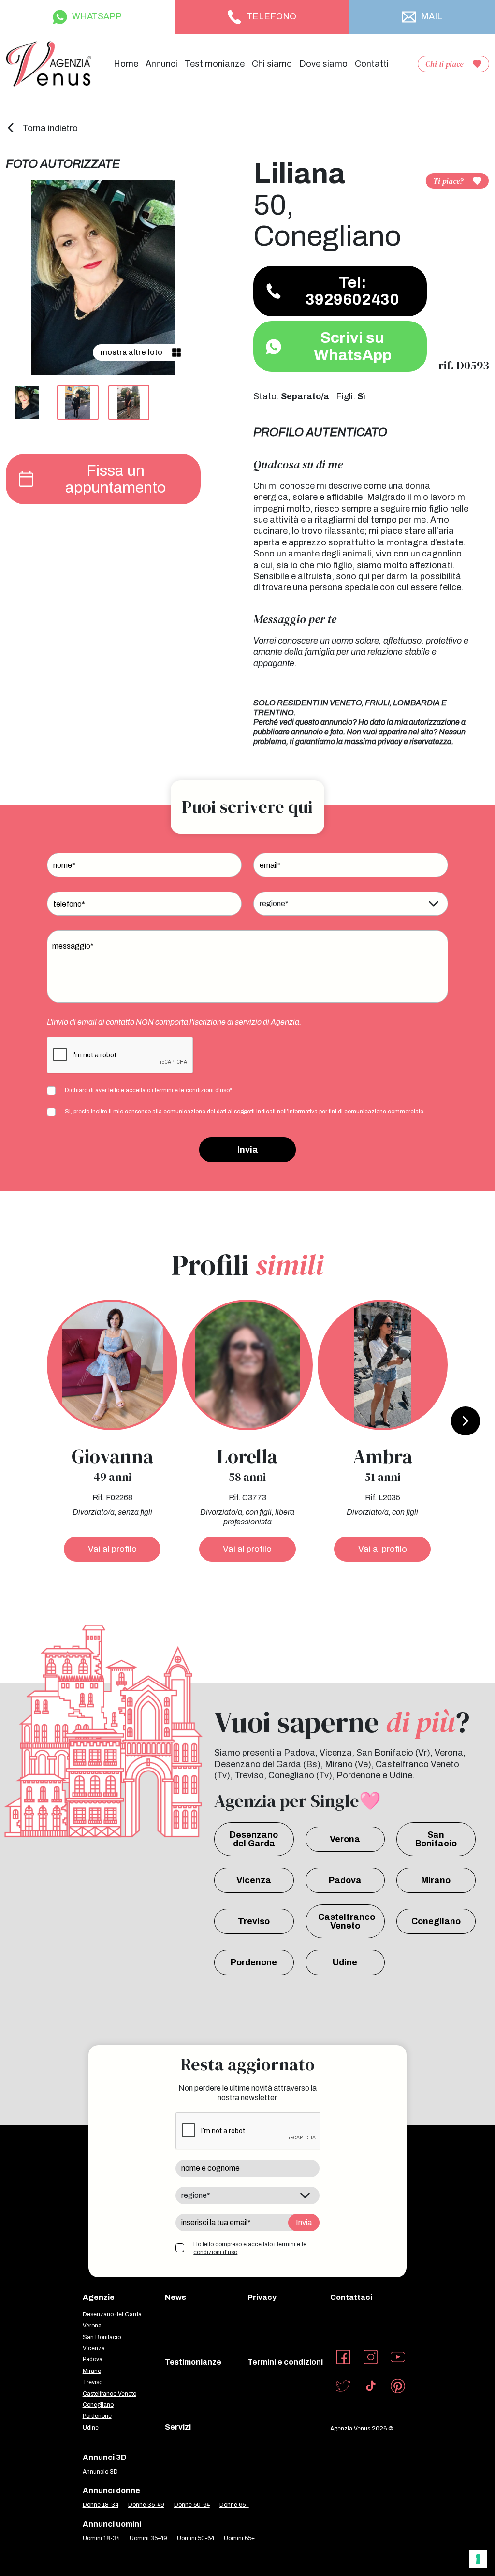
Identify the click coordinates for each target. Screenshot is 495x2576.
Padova (345, 1880)
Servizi (178, 2427)
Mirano (436, 1880)
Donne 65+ (234, 2505)
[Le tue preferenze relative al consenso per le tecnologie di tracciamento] (478, 2559)
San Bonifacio (436, 1839)
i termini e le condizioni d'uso (191, 1090)
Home (126, 64)
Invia (248, 1150)
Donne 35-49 (146, 2505)
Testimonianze (215, 64)
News (175, 2297)
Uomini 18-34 (101, 2538)
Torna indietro (49, 128)
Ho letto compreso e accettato (250, 2248)
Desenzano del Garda (254, 1839)
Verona (345, 1839)
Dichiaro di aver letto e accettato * (148, 1090)
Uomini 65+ (239, 2538)
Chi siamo (272, 64)
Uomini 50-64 (196, 2538)
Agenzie (99, 2297)
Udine (345, 1962)
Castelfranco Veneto (347, 1921)
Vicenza (254, 1880)
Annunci (161, 64)
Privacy (262, 2297)
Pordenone (254, 1962)
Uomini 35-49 (148, 2538)
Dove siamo (323, 64)
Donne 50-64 (192, 2505)
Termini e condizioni (285, 2362)
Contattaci (351, 2297)
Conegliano (436, 1921)
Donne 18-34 (101, 2505)
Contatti (372, 64)
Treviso (254, 1921)
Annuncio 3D (100, 2472)
